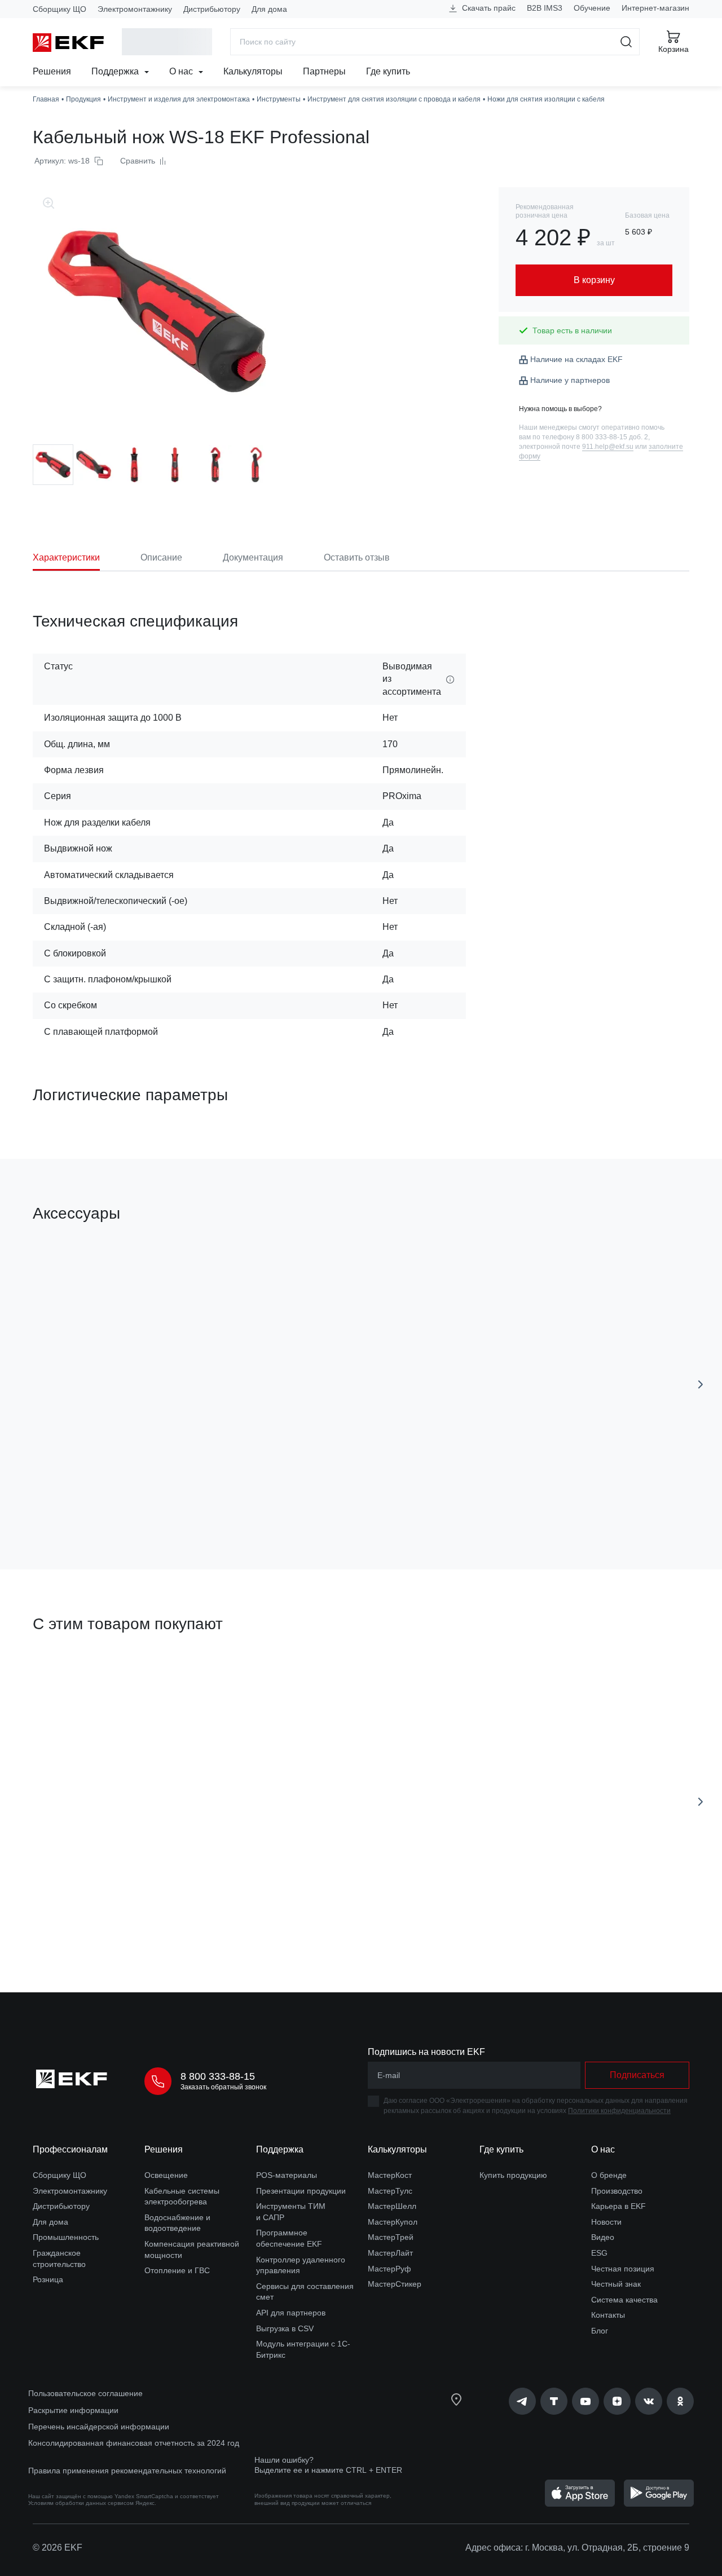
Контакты (608, 2315)
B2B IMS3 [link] (545, 8)
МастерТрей (391, 2237)
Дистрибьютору (212, 9)
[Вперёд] (701, 1384)
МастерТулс (390, 2191)
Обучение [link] (592, 8)
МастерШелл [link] (392, 2206)
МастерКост (390, 2175)
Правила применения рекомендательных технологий (127, 2471)
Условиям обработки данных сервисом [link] (81, 2503)
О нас (182, 71)
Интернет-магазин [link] (655, 8)
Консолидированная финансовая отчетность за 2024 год (134, 2443)
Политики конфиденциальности (619, 2111)
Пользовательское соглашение (85, 2393)
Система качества (624, 2300)
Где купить (388, 71)
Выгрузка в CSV (285, 2328)
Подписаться (637, 2075)
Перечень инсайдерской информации (99, 2427)
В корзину (97, 1497)
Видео (603, 2237)
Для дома (269, 9)
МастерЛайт (390, 2253)
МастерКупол (393, 2222)
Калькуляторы (253, 71)
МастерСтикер (395, 2284)
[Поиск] (626, 42)
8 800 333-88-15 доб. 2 (612, 437)
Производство (617, 2191)
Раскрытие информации (73, 2410)
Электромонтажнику (135, 9)
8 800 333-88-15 (218, 2076)
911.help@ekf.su (608, 447)
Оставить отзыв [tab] (357, 557)
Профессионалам (70, 2149)
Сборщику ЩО (60, 9)
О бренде (609, 2175)
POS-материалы (287, 2175)
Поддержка (116, 71)
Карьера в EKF (618, 2206)
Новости (606, 2222)
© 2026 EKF (58, 2548)
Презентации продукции (301, 2191)
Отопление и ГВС (177, 2270)
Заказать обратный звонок (223, 2087)
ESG (599, 2253)
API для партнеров (291, 2313)
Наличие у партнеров (570, 380)
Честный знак (616, 2284)
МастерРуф (389, 2269)
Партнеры (324, 71)
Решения (52, 71)
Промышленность (66, 2237)
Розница (48, 2279)
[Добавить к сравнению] (198, 1497)
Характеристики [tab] (66, 557)
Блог (600, 2331)
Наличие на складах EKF (576, 359)
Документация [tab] (253, 557)
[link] (522, 2401)
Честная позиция (623, 2269)
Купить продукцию (513, 2175)
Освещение (166, 2175)
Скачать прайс (488, 8)
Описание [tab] (161, 557)
